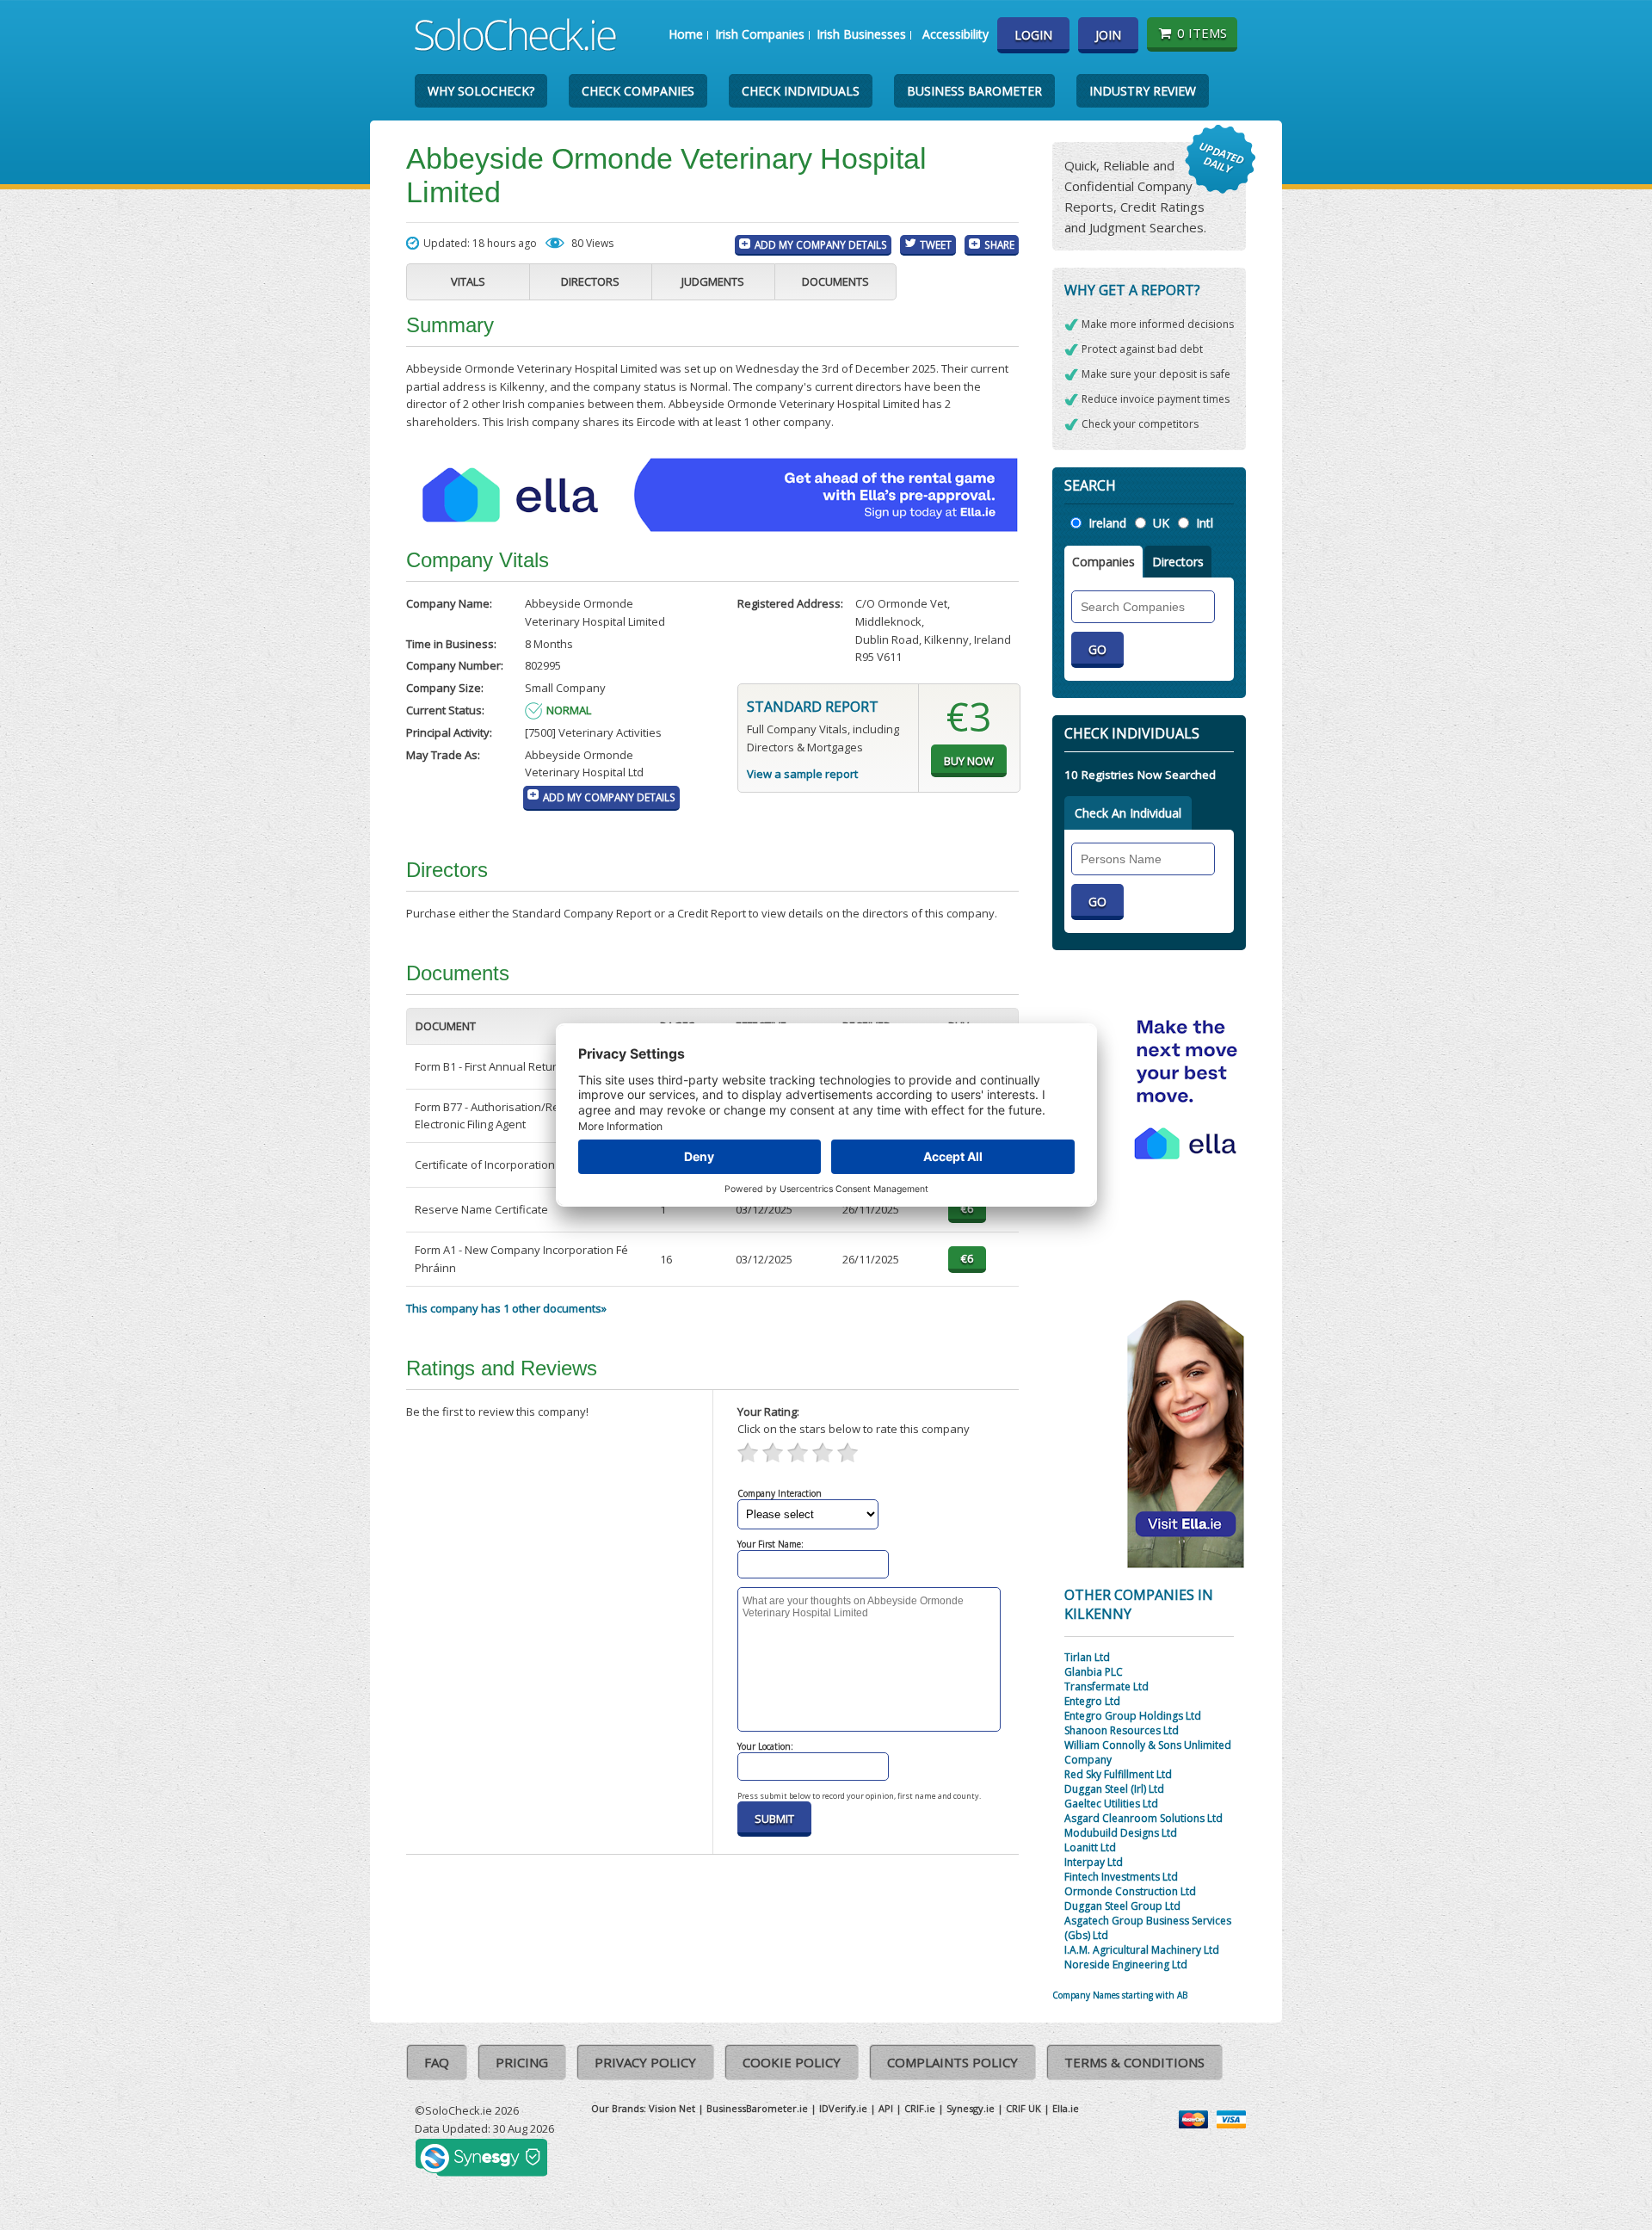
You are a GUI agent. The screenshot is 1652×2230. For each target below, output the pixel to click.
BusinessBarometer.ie (757, 2108)
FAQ (437, 2062)
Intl (1205, 523)
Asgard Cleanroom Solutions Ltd (1143, 1818)
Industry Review (1143, 91)
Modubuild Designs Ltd (1121, 1833)
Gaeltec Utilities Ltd (1111, 1804)
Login (1033, 35)
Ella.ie (1066, 2108)
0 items (1202, 33)
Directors (590, 281)
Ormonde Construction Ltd (1130, 1891)
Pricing (522, 2062)
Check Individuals (801, 91)
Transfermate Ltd (1106, 1686)
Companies (1103, 562)
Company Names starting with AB (1120, 1995)
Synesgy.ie (971, 2108)
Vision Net (672, 2108)
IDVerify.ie (843, 2108)
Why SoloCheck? (481, 91)
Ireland (1107, 523)
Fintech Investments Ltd (1121, 1877)
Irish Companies (760, 34)
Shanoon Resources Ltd (1122, 1730)
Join (1108, 35)
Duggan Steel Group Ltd (1122, 1906)
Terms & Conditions (1134, 2062)
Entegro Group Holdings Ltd (1133, 1716)
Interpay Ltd (1094, 1862)
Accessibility (955, 34)
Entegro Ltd (1092, 1701)
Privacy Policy (645, 2062)
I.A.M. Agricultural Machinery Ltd (1142, 1950)
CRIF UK (1023, 2108)
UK (1161, 523)
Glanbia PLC (1094, 1672)
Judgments (713, 281)
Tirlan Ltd (1087, 1657)
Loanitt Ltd (1090, 1847)
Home (686, 34)
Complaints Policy (952, 2062)
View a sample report (802, 774)
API (886, 2108)
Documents (835, 281)
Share (999, 244)
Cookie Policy (792, 2062)
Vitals (468, 281)
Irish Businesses (861, 34)
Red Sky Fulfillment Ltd (1118, 1774)
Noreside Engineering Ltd (1126, 1964)
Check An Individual (1128, 813)
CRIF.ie (920, 2108)
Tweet (936, 244)
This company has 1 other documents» (506, 1308)
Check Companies (638, 91)
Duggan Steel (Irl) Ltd (1114, 1789)
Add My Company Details (821, 244)
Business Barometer (974, 91)
